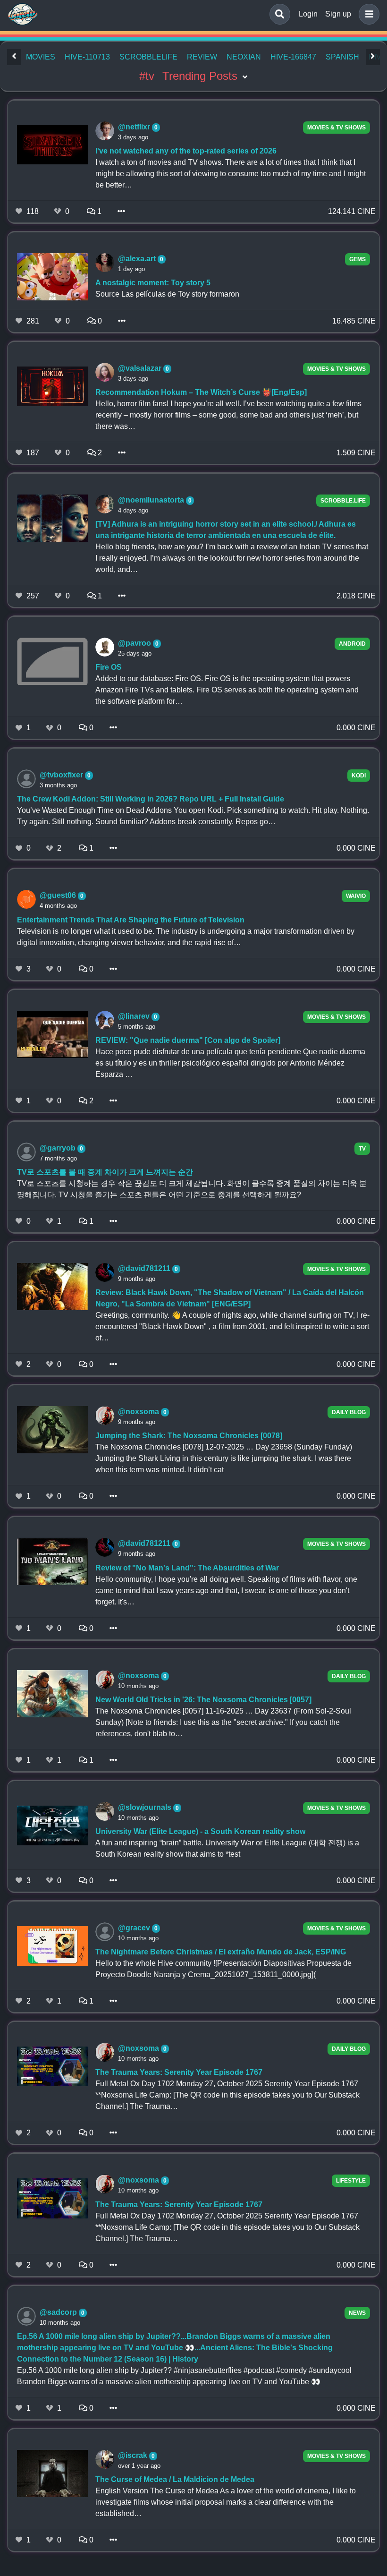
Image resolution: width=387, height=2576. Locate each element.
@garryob (59, 1148)
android (352, 644)
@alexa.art (138, 259)
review (202, 57)
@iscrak (134, 2455)
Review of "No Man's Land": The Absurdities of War (187, 1568)
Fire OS (109, 667)
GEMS (358, 259)
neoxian (244, 57)
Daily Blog (349, 1412)
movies (41, 57)
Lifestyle (351, 2181)
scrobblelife (148, 57)
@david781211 (145, 1268)
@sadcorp (59, 2312)
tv (362, 1149)
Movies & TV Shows (337, 128)
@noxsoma (139, 1412)
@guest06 (59, 895)
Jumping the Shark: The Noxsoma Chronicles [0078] (189, 1436)
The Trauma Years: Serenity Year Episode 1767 (179, 2072)
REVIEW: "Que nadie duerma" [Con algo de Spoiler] (188, 1040)
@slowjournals (146, 1807)
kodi (359, 776)
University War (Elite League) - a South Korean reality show (200, 1831)
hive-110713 (87, 57)
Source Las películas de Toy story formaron (167, 294)
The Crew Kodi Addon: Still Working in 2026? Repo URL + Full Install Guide (151, 799)
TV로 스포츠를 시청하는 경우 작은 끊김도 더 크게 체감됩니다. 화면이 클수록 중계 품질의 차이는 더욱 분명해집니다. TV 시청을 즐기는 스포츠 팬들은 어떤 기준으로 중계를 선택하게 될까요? (192, 1189)
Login (308, 14)
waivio (356, 896)
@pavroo (135, 643)
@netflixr (135, 127)
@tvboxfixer (62, 775)
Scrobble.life (343, 501)
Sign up (338, 14)
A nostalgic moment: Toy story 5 (153, 283)
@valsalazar (141, 368)
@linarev (135, 1016)
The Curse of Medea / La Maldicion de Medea (175, 2479)
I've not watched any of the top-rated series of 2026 (186, 151)
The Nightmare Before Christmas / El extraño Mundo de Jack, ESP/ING (221, 1952)
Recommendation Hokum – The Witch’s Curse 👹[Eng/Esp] (201, 392)
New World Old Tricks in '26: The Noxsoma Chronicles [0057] (203, 1700)
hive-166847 (293, 57)
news (357, 2313)
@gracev (135, 1928)
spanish (342, 57)
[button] (367, 14)
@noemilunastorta (152, 500)
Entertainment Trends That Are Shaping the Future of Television (131, 920)
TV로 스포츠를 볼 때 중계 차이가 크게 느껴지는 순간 (105, 1172)
